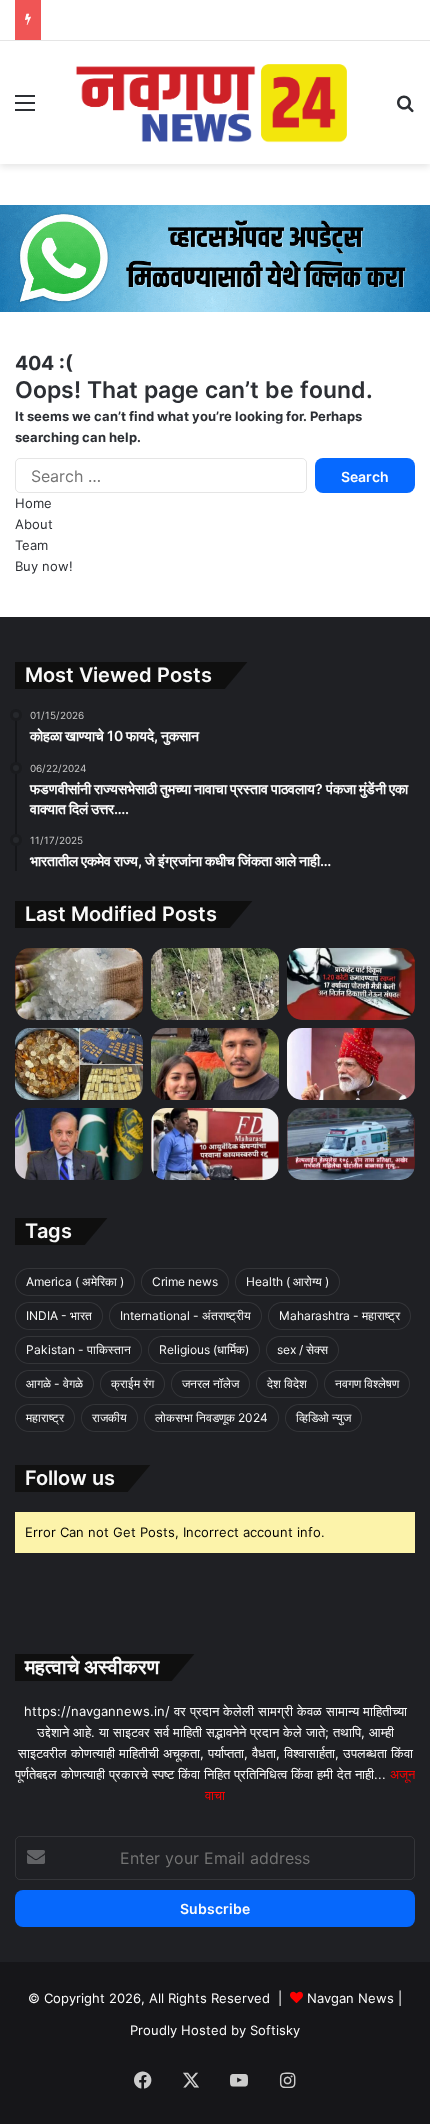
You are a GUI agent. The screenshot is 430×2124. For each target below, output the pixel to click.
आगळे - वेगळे (54, 1383)
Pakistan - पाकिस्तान (78, 1349)
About (34, 524)
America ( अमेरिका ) (75, 1281)
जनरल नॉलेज (210, 1383)
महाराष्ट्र (45, 1417)
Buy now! (44, 566)
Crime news (185, 1281)
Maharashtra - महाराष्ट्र (339, 1315)
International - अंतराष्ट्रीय (185, 1315)
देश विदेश (287, 1383)
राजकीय (109, 1417)
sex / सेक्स (302, 1349)
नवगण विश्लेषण (367, 1383)
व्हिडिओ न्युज (323, 1417)
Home (33, 503)
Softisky (275, 2030)
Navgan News (350, 1998)
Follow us (70, 1478)
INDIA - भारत (59, 1315)
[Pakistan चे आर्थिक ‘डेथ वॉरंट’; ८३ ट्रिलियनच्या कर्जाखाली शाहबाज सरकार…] (79, 1144)
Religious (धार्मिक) (204, 1349)
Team (31, 545)
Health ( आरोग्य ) (287, 1281)
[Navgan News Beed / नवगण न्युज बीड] (215, 101)
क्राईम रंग (132, 1383)
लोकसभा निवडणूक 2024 (211, 1417)
